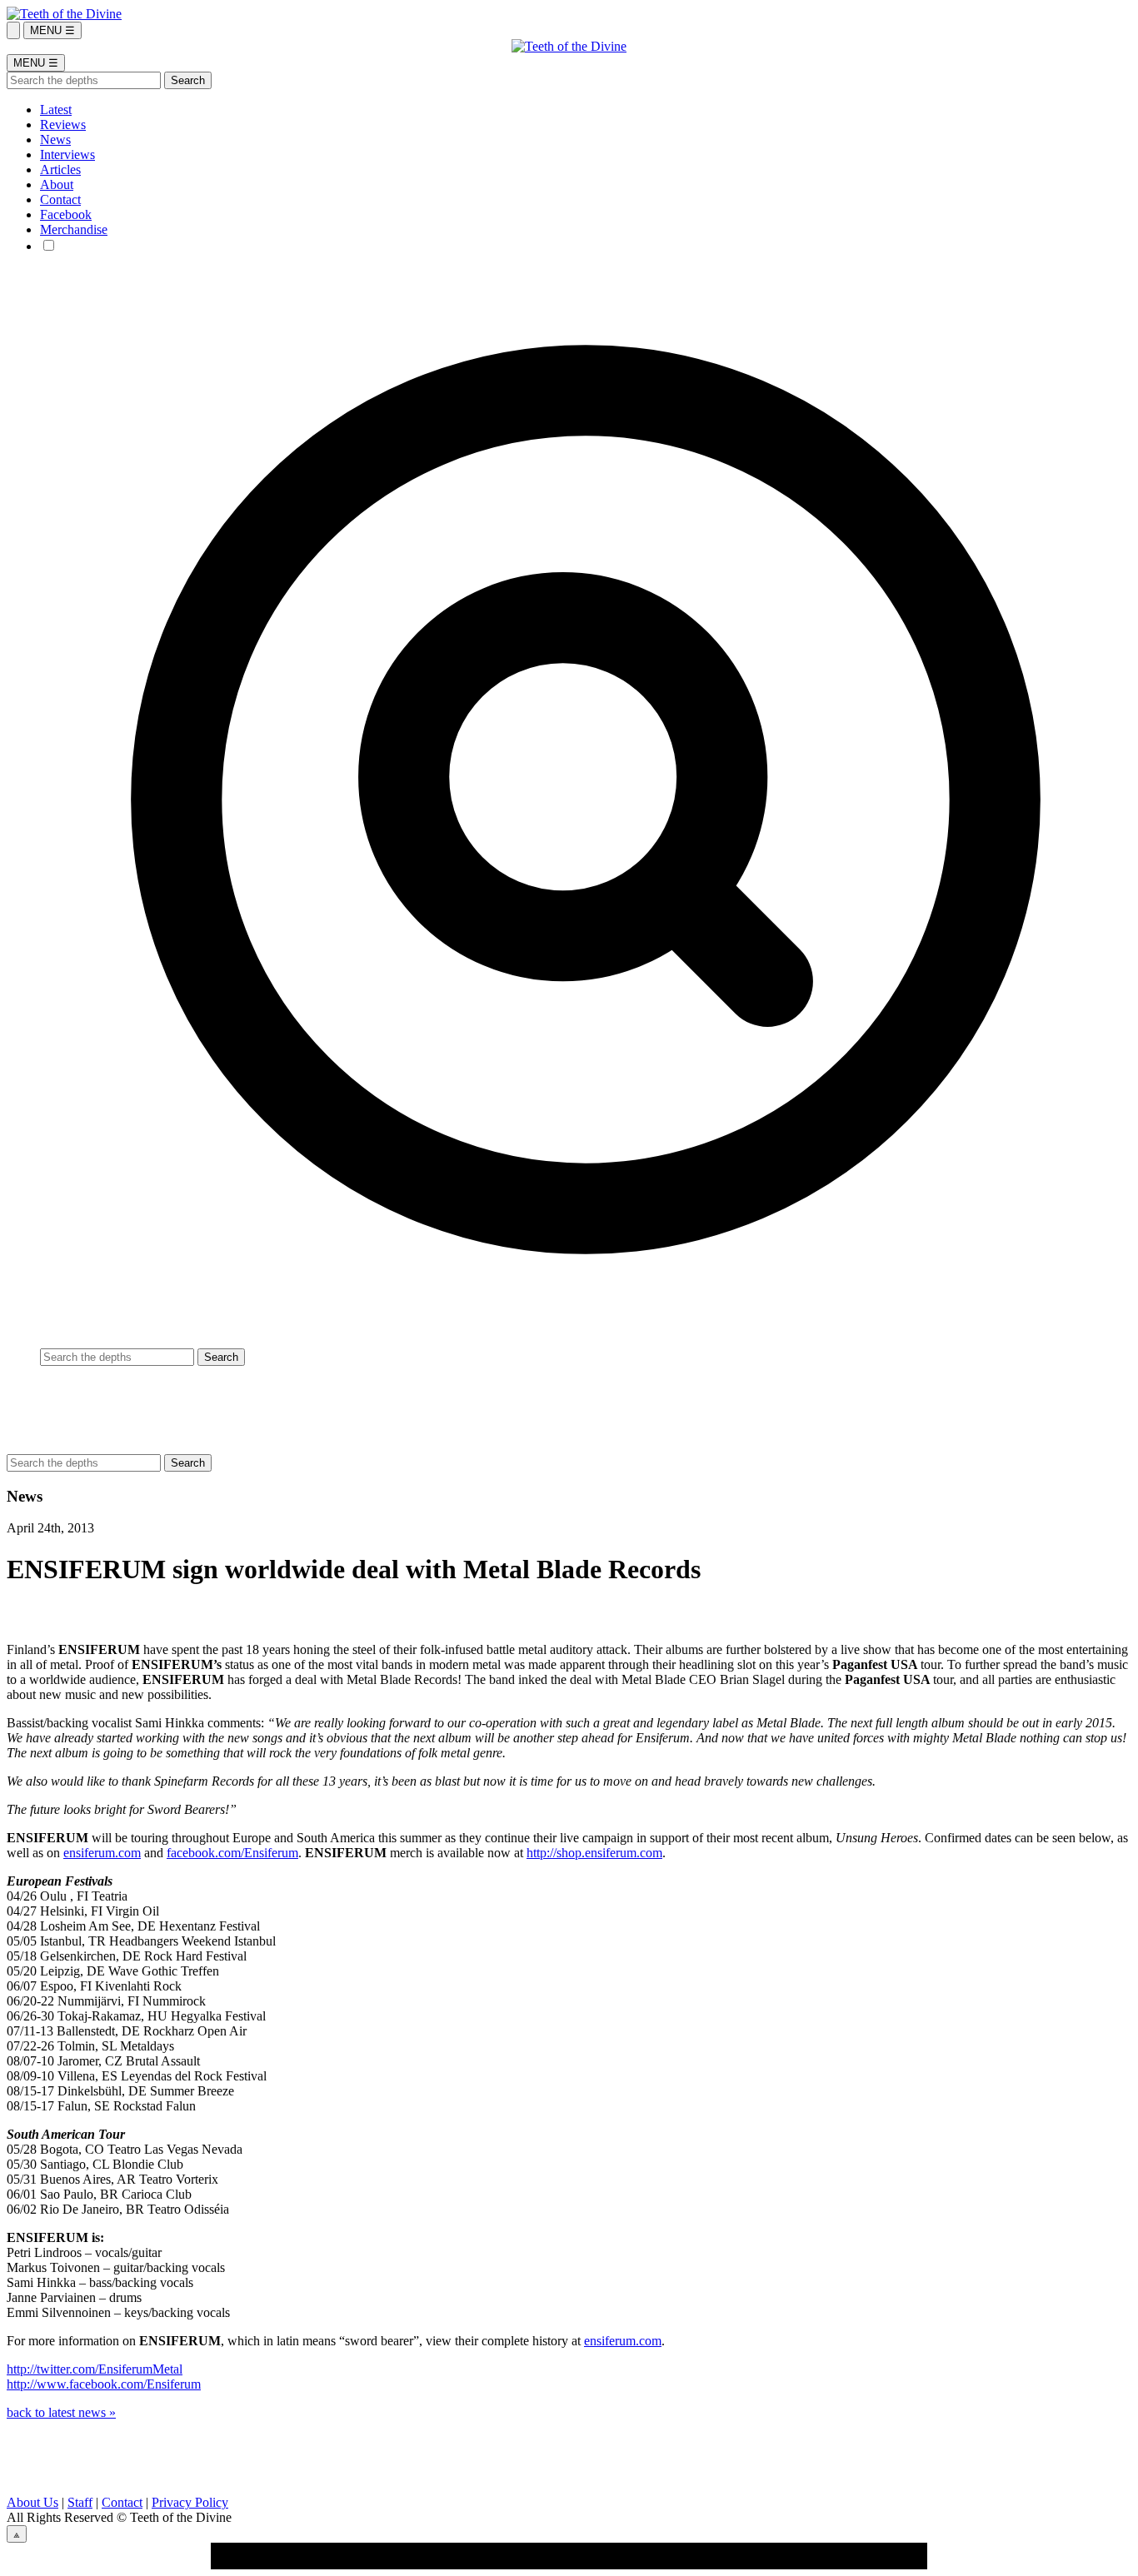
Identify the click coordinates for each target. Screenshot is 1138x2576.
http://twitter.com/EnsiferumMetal (95, 2369)
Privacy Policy (190, 2502)
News (55, 140)
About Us (32, 2502)
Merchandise (74, 229)
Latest (56, 110)
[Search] (13, 30)
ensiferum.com (102, 1853)
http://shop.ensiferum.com (594, 1853)
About (57, 184)
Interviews (67, 154)
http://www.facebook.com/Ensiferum (104, 2384)
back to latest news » (61, 2412)
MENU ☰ (52, 30)
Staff (80, 2502)
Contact (60, 199)
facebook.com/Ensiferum (232, 1853)
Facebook (66, 214)
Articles (60, 169)
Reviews (63, 125)
